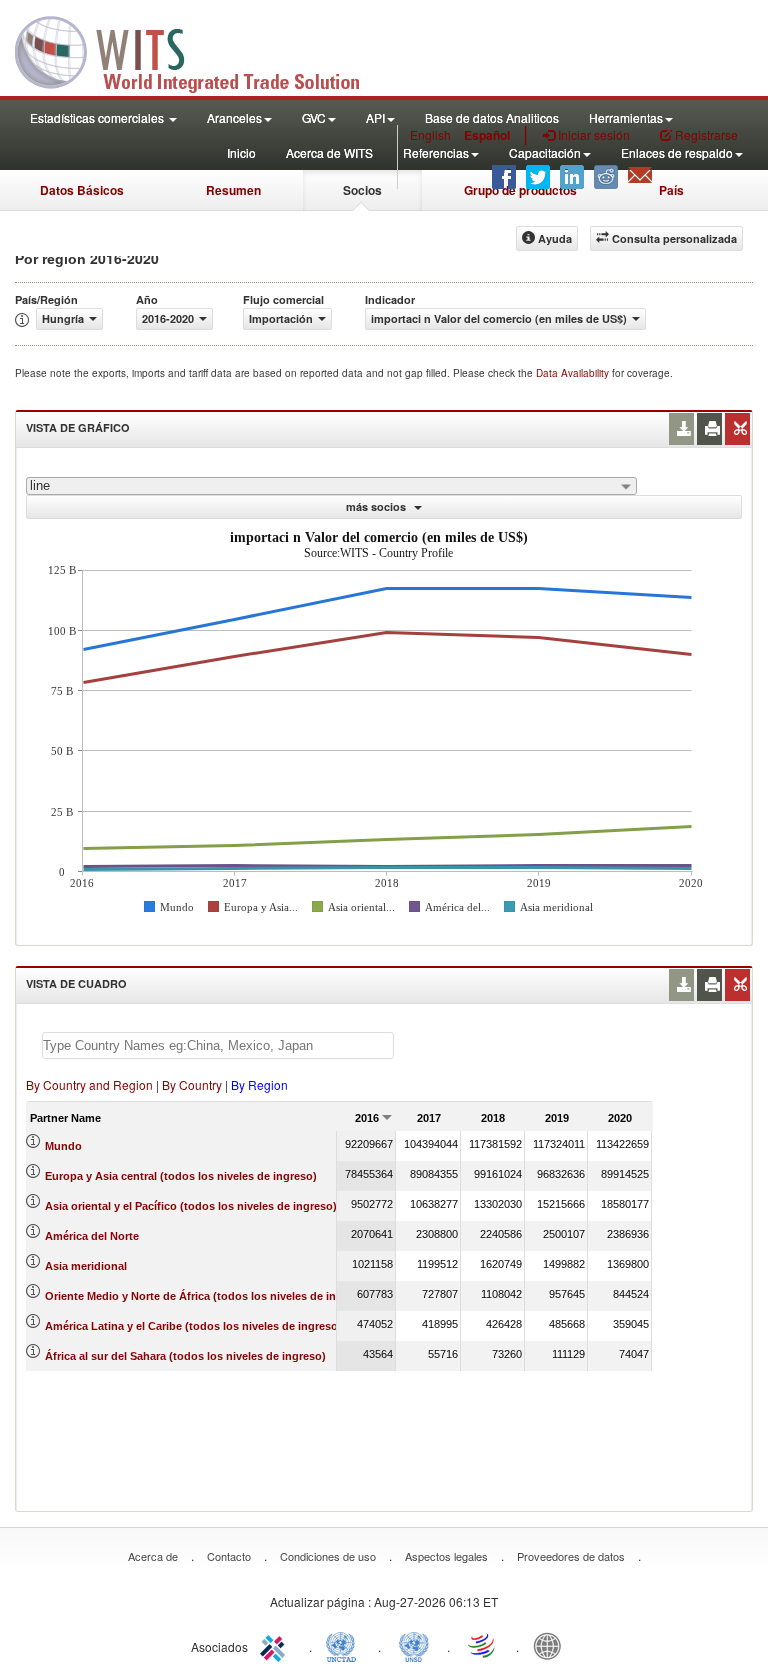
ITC (276, 1645)
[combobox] (331, 486)
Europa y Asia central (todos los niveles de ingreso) (181, 1176)
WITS (200, 50)
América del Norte (92, 1236)
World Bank (552, 1645)
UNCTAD (345, 1645)
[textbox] (218, 1045)
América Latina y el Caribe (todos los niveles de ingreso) (193, 1326)
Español (487, 135)
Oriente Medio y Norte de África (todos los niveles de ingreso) (207, 1296)
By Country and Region (89, 1084)
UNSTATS (414, 1645)
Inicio (241, 152)
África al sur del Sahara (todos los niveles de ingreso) (185, 1356)
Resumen (233, 190)
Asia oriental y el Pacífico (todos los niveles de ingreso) (191, 1206)
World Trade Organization (483, 1645)
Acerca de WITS (329, 152)
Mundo (63, 1146)
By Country (192, 1084)
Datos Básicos (82, 190)
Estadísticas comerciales (98, 117)
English (430, 134)
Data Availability (574, 373)
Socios (362, 190)
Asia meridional (86, 1266)
